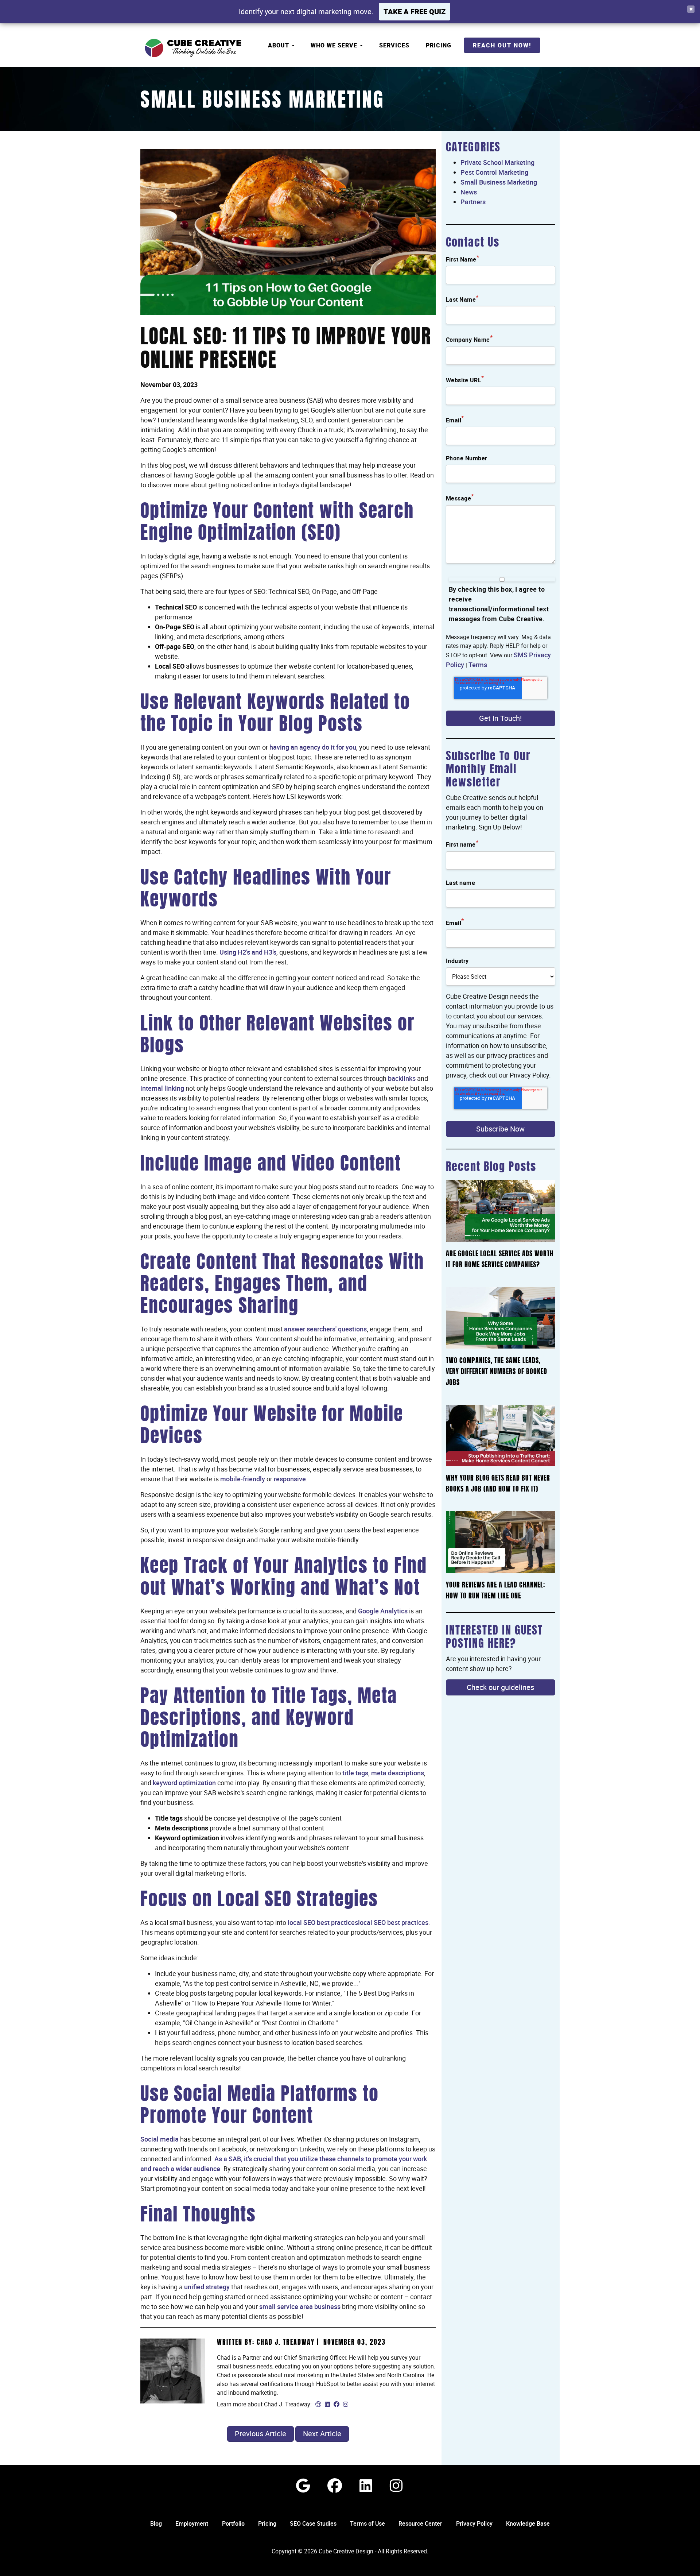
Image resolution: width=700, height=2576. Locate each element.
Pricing (439, 45)
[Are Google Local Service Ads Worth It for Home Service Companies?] (501, 1211)
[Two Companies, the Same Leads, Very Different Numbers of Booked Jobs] (501, 1318)
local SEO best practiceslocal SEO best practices (358, 1922)
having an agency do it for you (313, 747)
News (469, 192)
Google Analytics (383, 1611)
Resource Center (420, 2523)
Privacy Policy (474, 2523)
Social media (160, 2139)
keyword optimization (184, 1783)
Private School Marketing (497, 162)
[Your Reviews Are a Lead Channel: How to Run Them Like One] (501, 1542)
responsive (290, 1479)
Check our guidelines (500, 1687)
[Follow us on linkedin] (366, 2485)
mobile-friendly (243, 1479)
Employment (192, 2523)
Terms (478, 665)
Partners (473, 202)
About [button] (279, 45)
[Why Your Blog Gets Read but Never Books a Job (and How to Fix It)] (501, 1436)
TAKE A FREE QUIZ (415, 11)
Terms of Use (367, 2523)
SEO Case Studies (313, 2523)
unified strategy (207, 2287)
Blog (156, 2523)
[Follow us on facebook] (335, 2485)
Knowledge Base (528, 2523)
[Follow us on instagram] (396, 2485)
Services (394, 45)
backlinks (402, 1078)
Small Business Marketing (262, 102)
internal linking (162, 1088)
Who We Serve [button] (335, 45)
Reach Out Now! (502, 45)
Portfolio (233, 2523)
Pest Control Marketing (494, 172)
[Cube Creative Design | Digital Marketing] (193, 48)
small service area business (300, 2306)
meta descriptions (398, 1773)
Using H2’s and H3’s (248, 952)
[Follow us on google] (303, 2485)
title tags (355, 1773)
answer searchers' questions (325, 1329)
